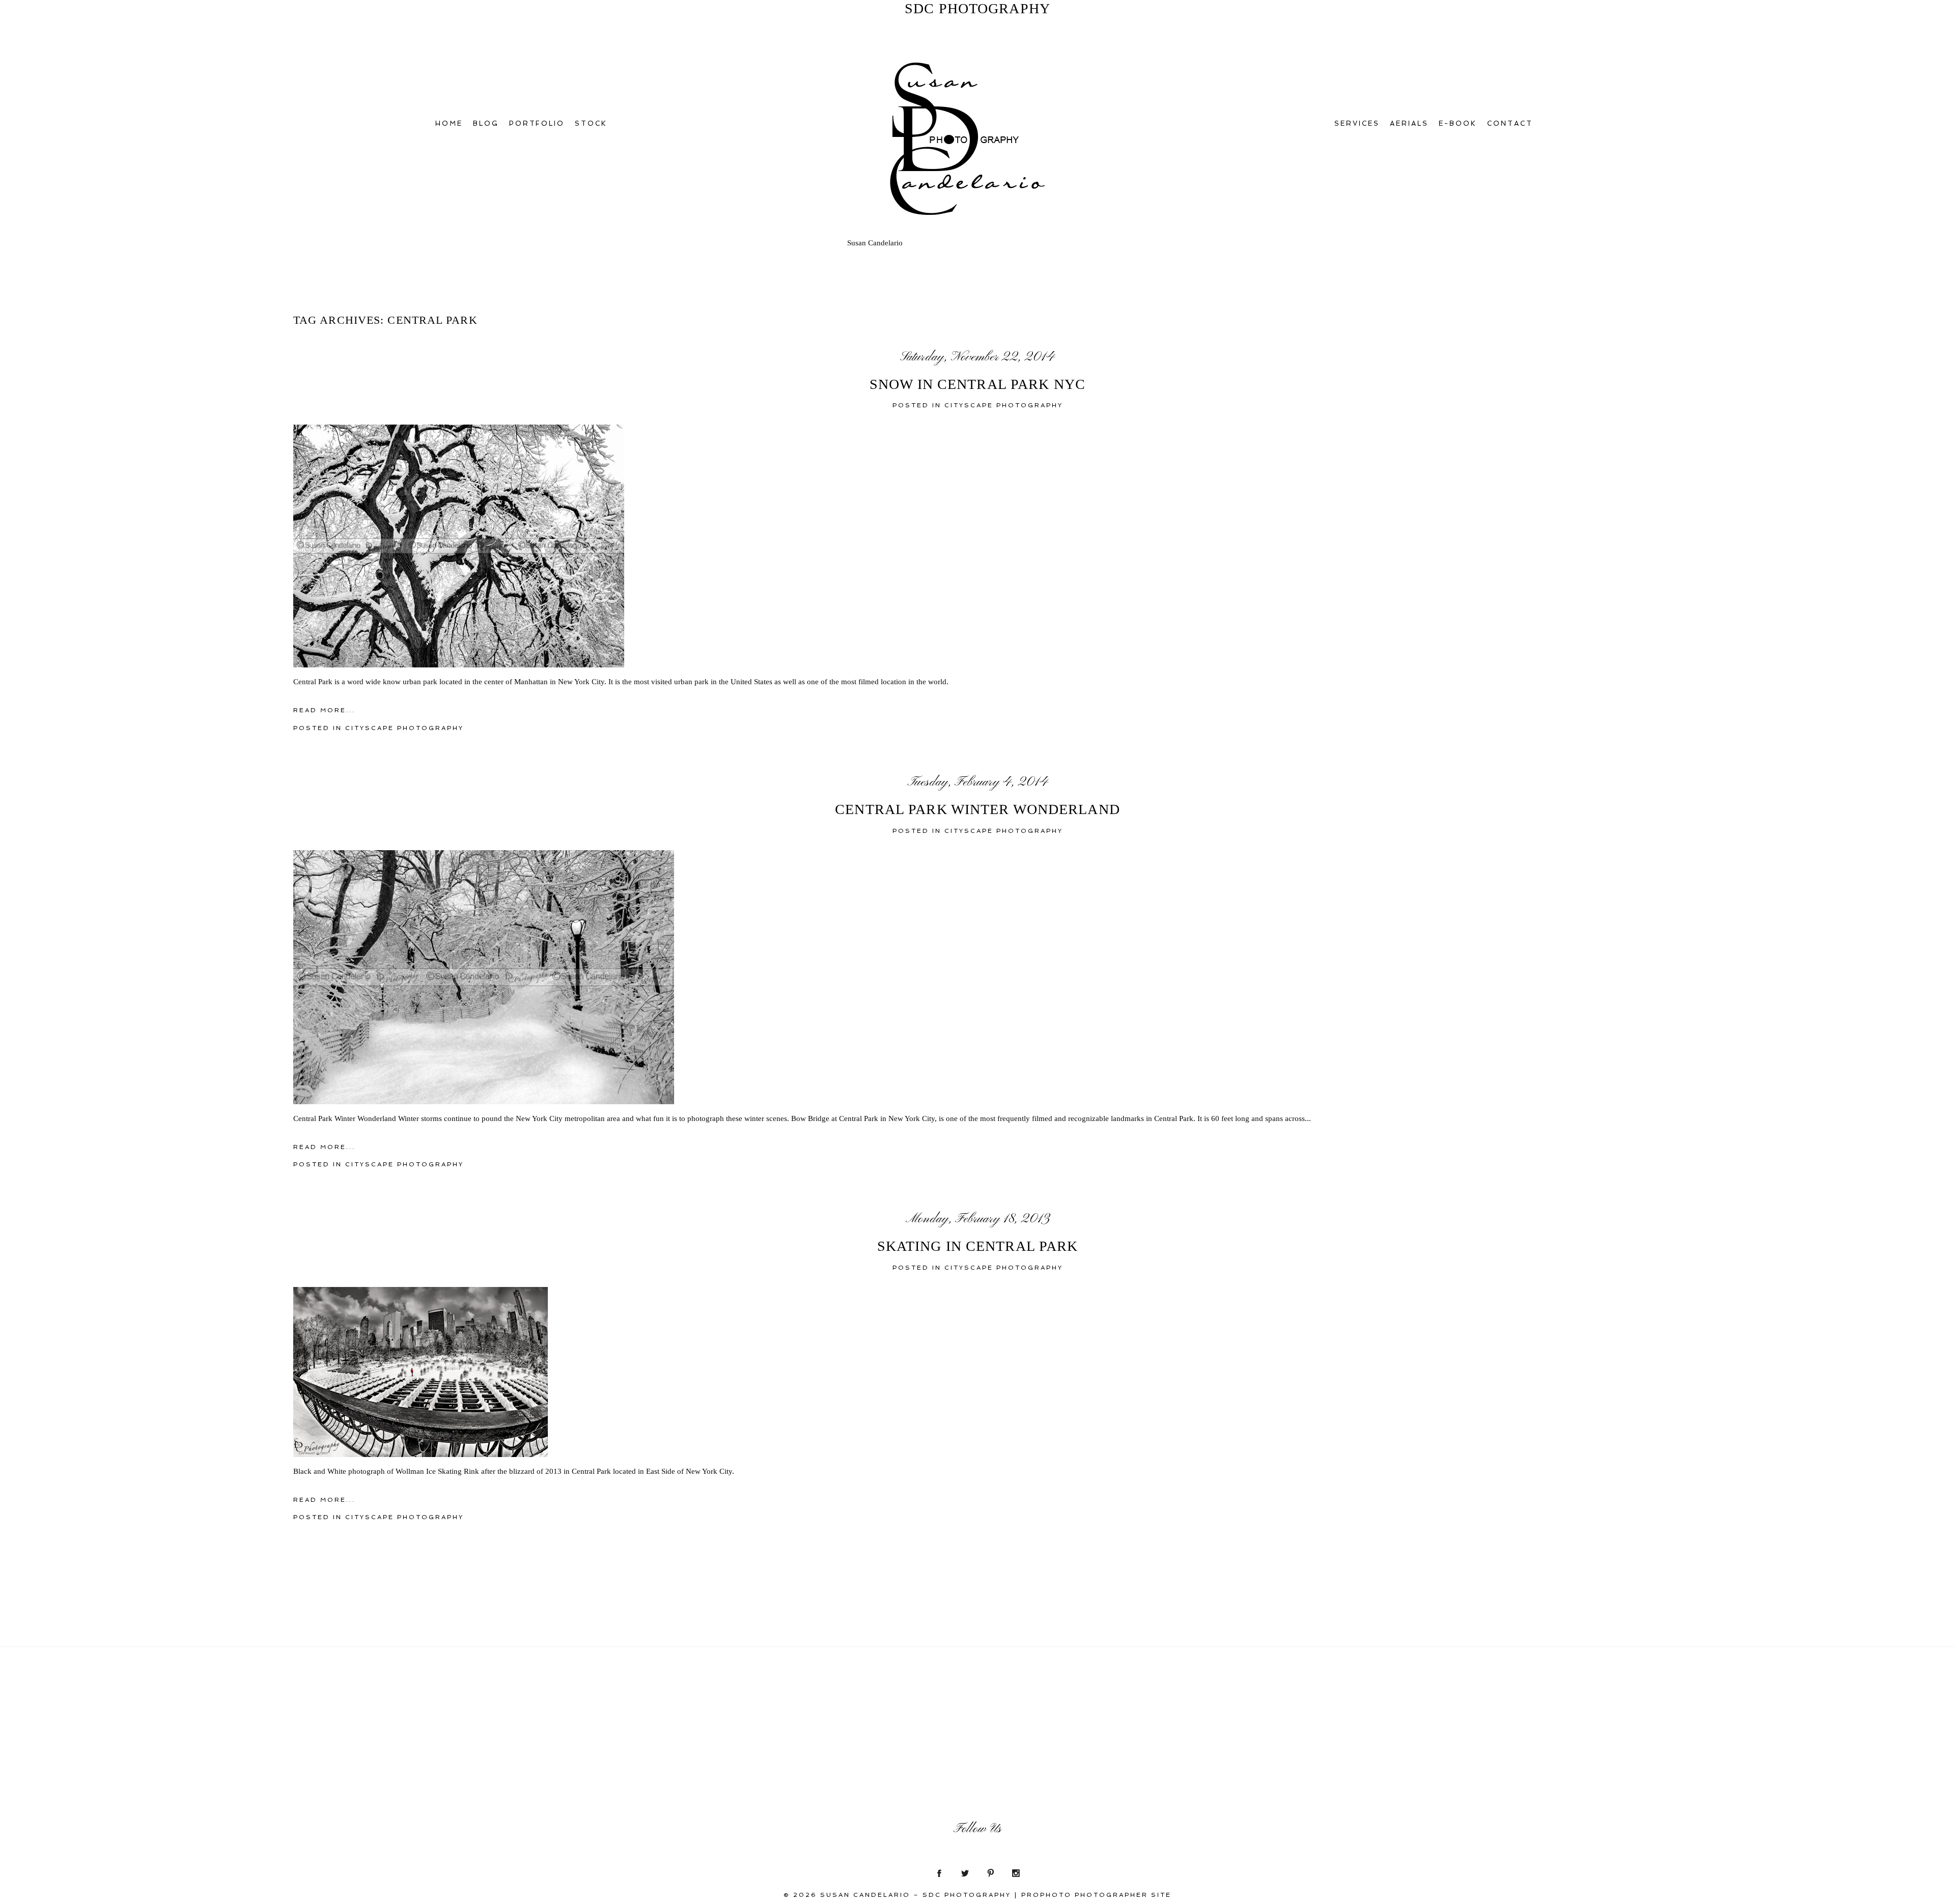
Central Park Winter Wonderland (978, 809)
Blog (486, 123)
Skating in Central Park (978, 1246)
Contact (1510, 123)
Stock (591, 123)
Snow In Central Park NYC (978, 384)
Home (449, 123)
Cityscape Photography (1004, 405)
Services (1357, 123)
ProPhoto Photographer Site (1096, 1895)
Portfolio (537, 123)
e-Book (1458, 123)
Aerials (1409, 123)
